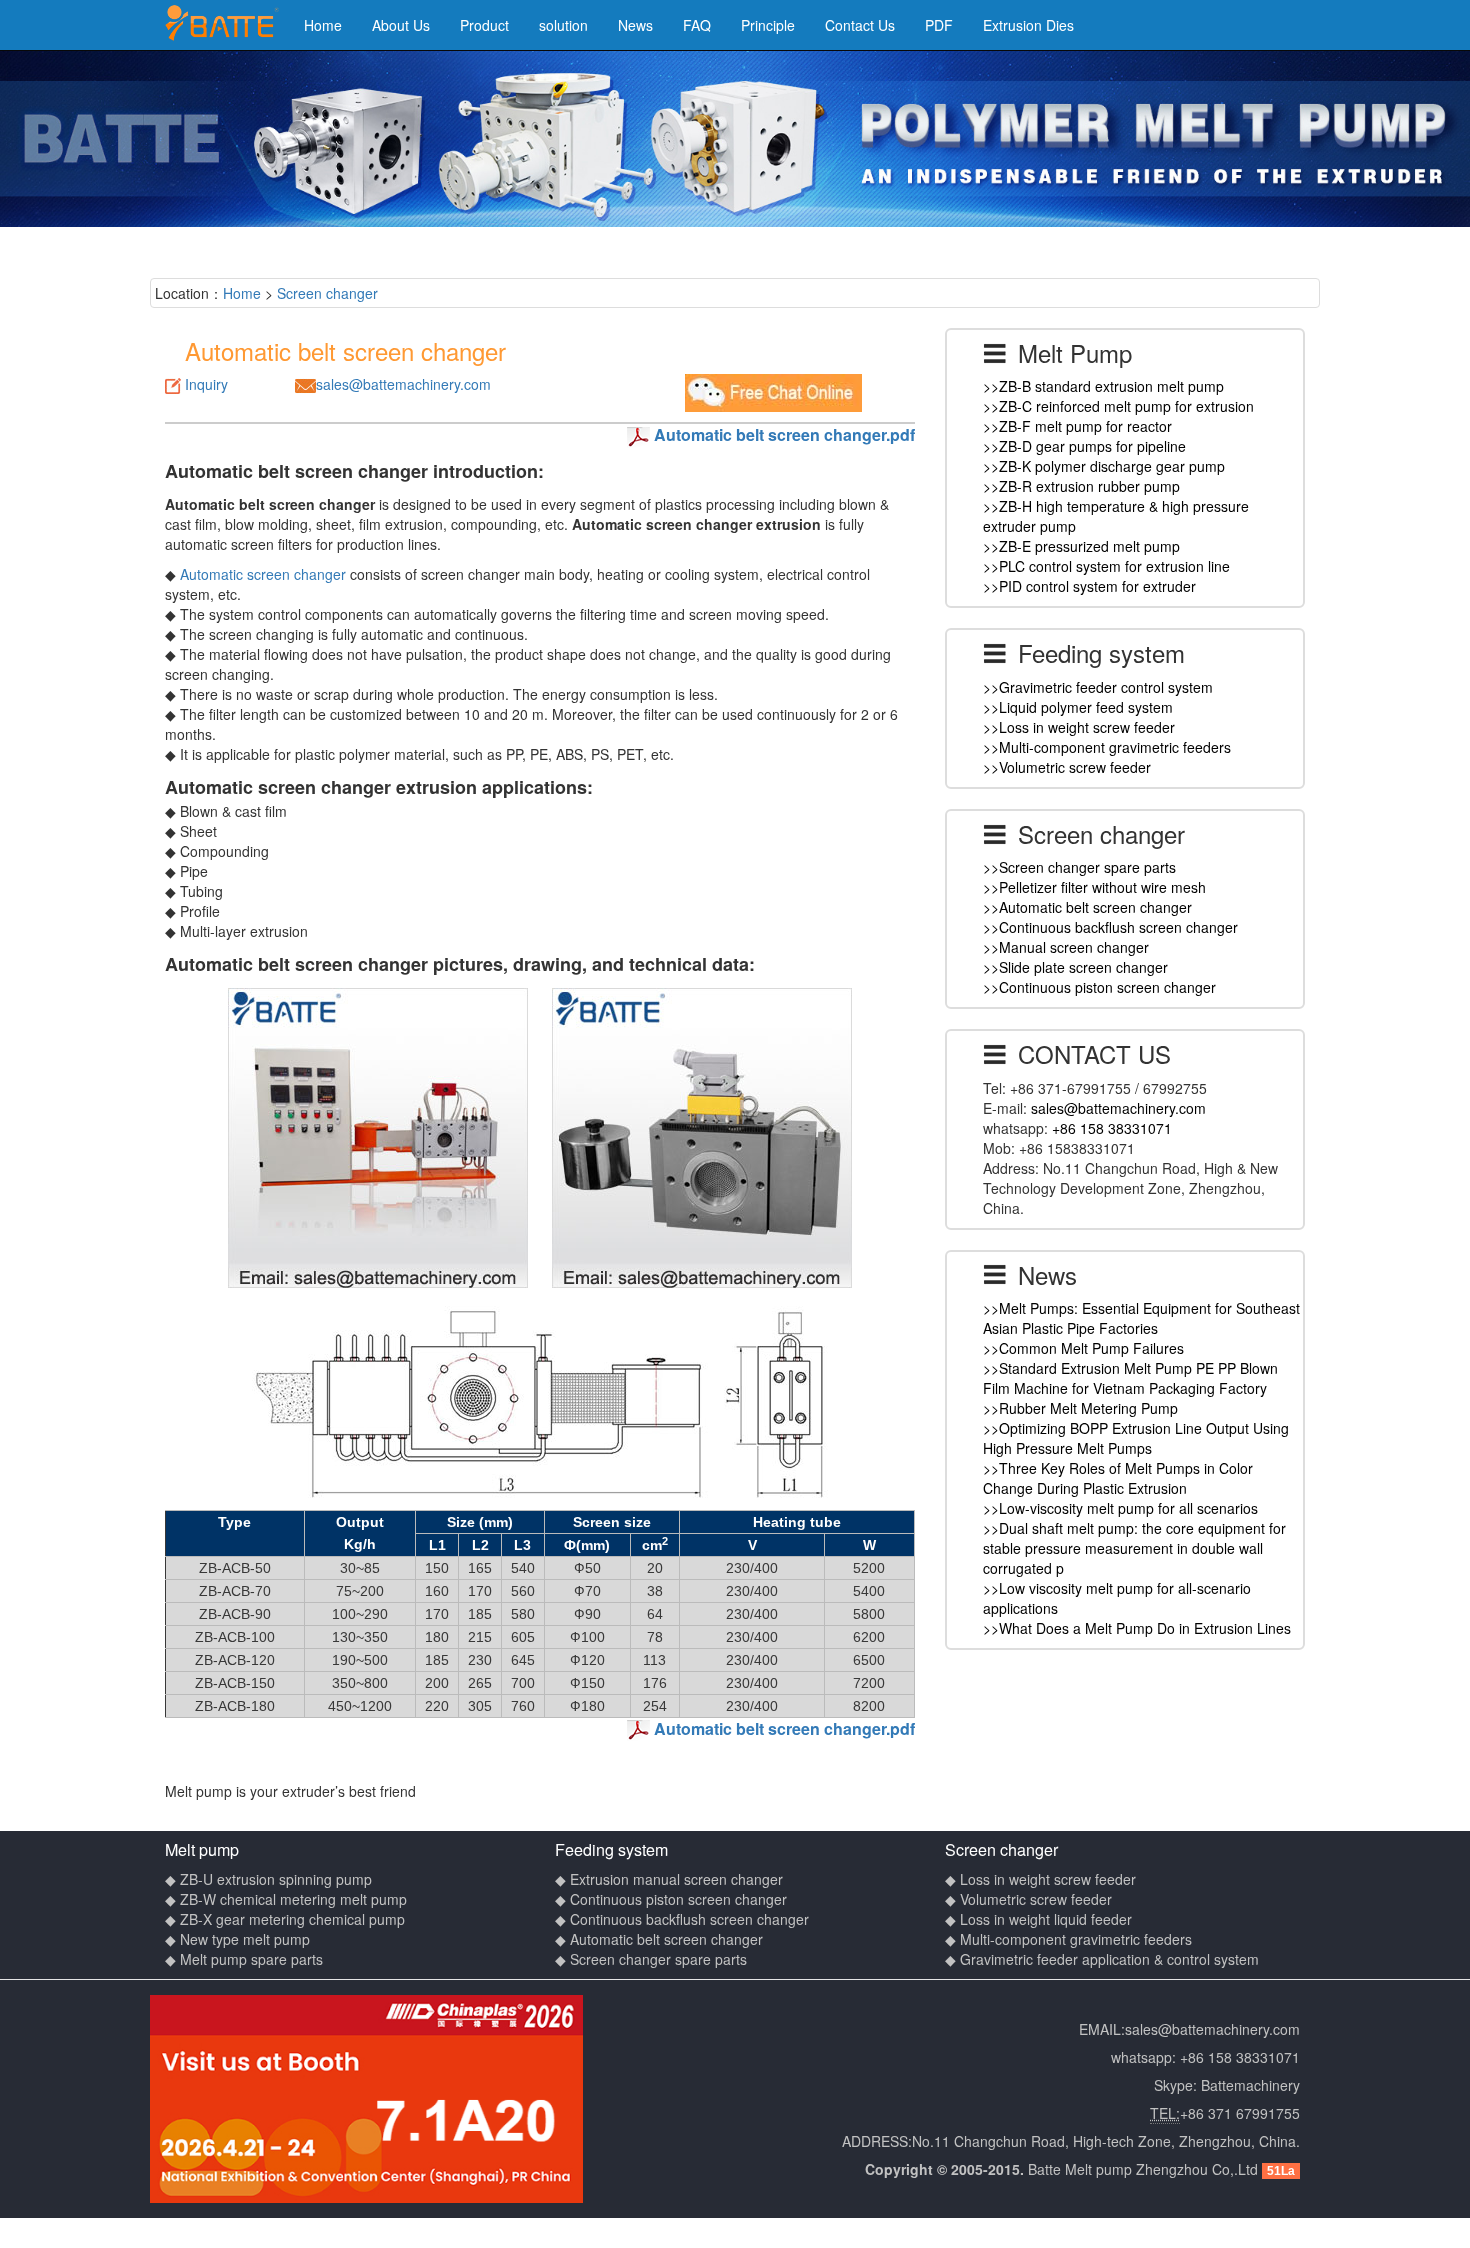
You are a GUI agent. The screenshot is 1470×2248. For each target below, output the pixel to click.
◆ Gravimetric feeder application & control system (1102, 1959)
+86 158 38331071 (1112, 1128)
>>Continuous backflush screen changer (1110, 927)
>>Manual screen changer (1066, 947)
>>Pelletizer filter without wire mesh (1094, 887)
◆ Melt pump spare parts (244, 1959)
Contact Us (860, 25)
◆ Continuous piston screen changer (671, 1899)
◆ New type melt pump (237, 1939)
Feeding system (611, 1849)
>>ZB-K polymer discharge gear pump (1104, 466)
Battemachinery (1250, 2085)
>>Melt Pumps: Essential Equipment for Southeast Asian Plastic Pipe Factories (1141, 1318)
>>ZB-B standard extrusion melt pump (1103, 386)
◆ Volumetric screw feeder (1028, 1899)
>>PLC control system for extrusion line (1106, 566)
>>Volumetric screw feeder (1067, 767)
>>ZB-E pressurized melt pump (1081, 546)
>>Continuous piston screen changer (1099, 987)
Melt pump (202, 1849)
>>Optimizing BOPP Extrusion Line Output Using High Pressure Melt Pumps (1136, 1438)
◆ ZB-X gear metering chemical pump (285, 1919)
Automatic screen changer (263, 574)
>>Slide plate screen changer (1075, 967)
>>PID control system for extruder (1089, 586)
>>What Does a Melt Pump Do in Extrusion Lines (1137, 1628)
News (635, 25)
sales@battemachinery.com (403, 384)
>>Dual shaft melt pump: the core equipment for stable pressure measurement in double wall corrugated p (1134, 1548)
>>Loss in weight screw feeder (1079, 727)
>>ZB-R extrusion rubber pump (1081, 486)
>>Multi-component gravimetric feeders (1107, 747)
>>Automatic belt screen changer (1087, 907)
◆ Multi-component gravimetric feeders (1068, 1939)
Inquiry (206, 384)
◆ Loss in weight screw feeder (1040, 1879)
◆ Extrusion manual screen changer (669, 1879)
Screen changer (327, 293)
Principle (768, 25)
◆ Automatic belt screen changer (659, 1939)
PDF (939, 25)
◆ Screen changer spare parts (651, 1959)
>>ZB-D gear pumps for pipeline (1084, 446)
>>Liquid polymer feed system (1078, 707)
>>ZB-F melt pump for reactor (1077, 426)
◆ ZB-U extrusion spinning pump (268, 1879)
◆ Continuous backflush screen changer (682, 1919)
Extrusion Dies (1028, 25)
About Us (401, 25)
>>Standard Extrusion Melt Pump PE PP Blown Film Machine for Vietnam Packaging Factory (1130, 1378)
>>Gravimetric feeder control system (1098, 687)
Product (484, 25)
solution (563, 25)
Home (323, 25)
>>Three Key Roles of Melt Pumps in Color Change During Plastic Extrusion (1118, 1478)
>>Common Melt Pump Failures (1083, 1348)
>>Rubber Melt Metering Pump (1080, 1408)
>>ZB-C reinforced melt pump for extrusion (1118, 406)
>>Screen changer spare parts (1079, 867)
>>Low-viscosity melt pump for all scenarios (1120, 1508)
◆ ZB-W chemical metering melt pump (286, 1899)
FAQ (697, 25)
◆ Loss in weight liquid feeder (1038, 1919)
